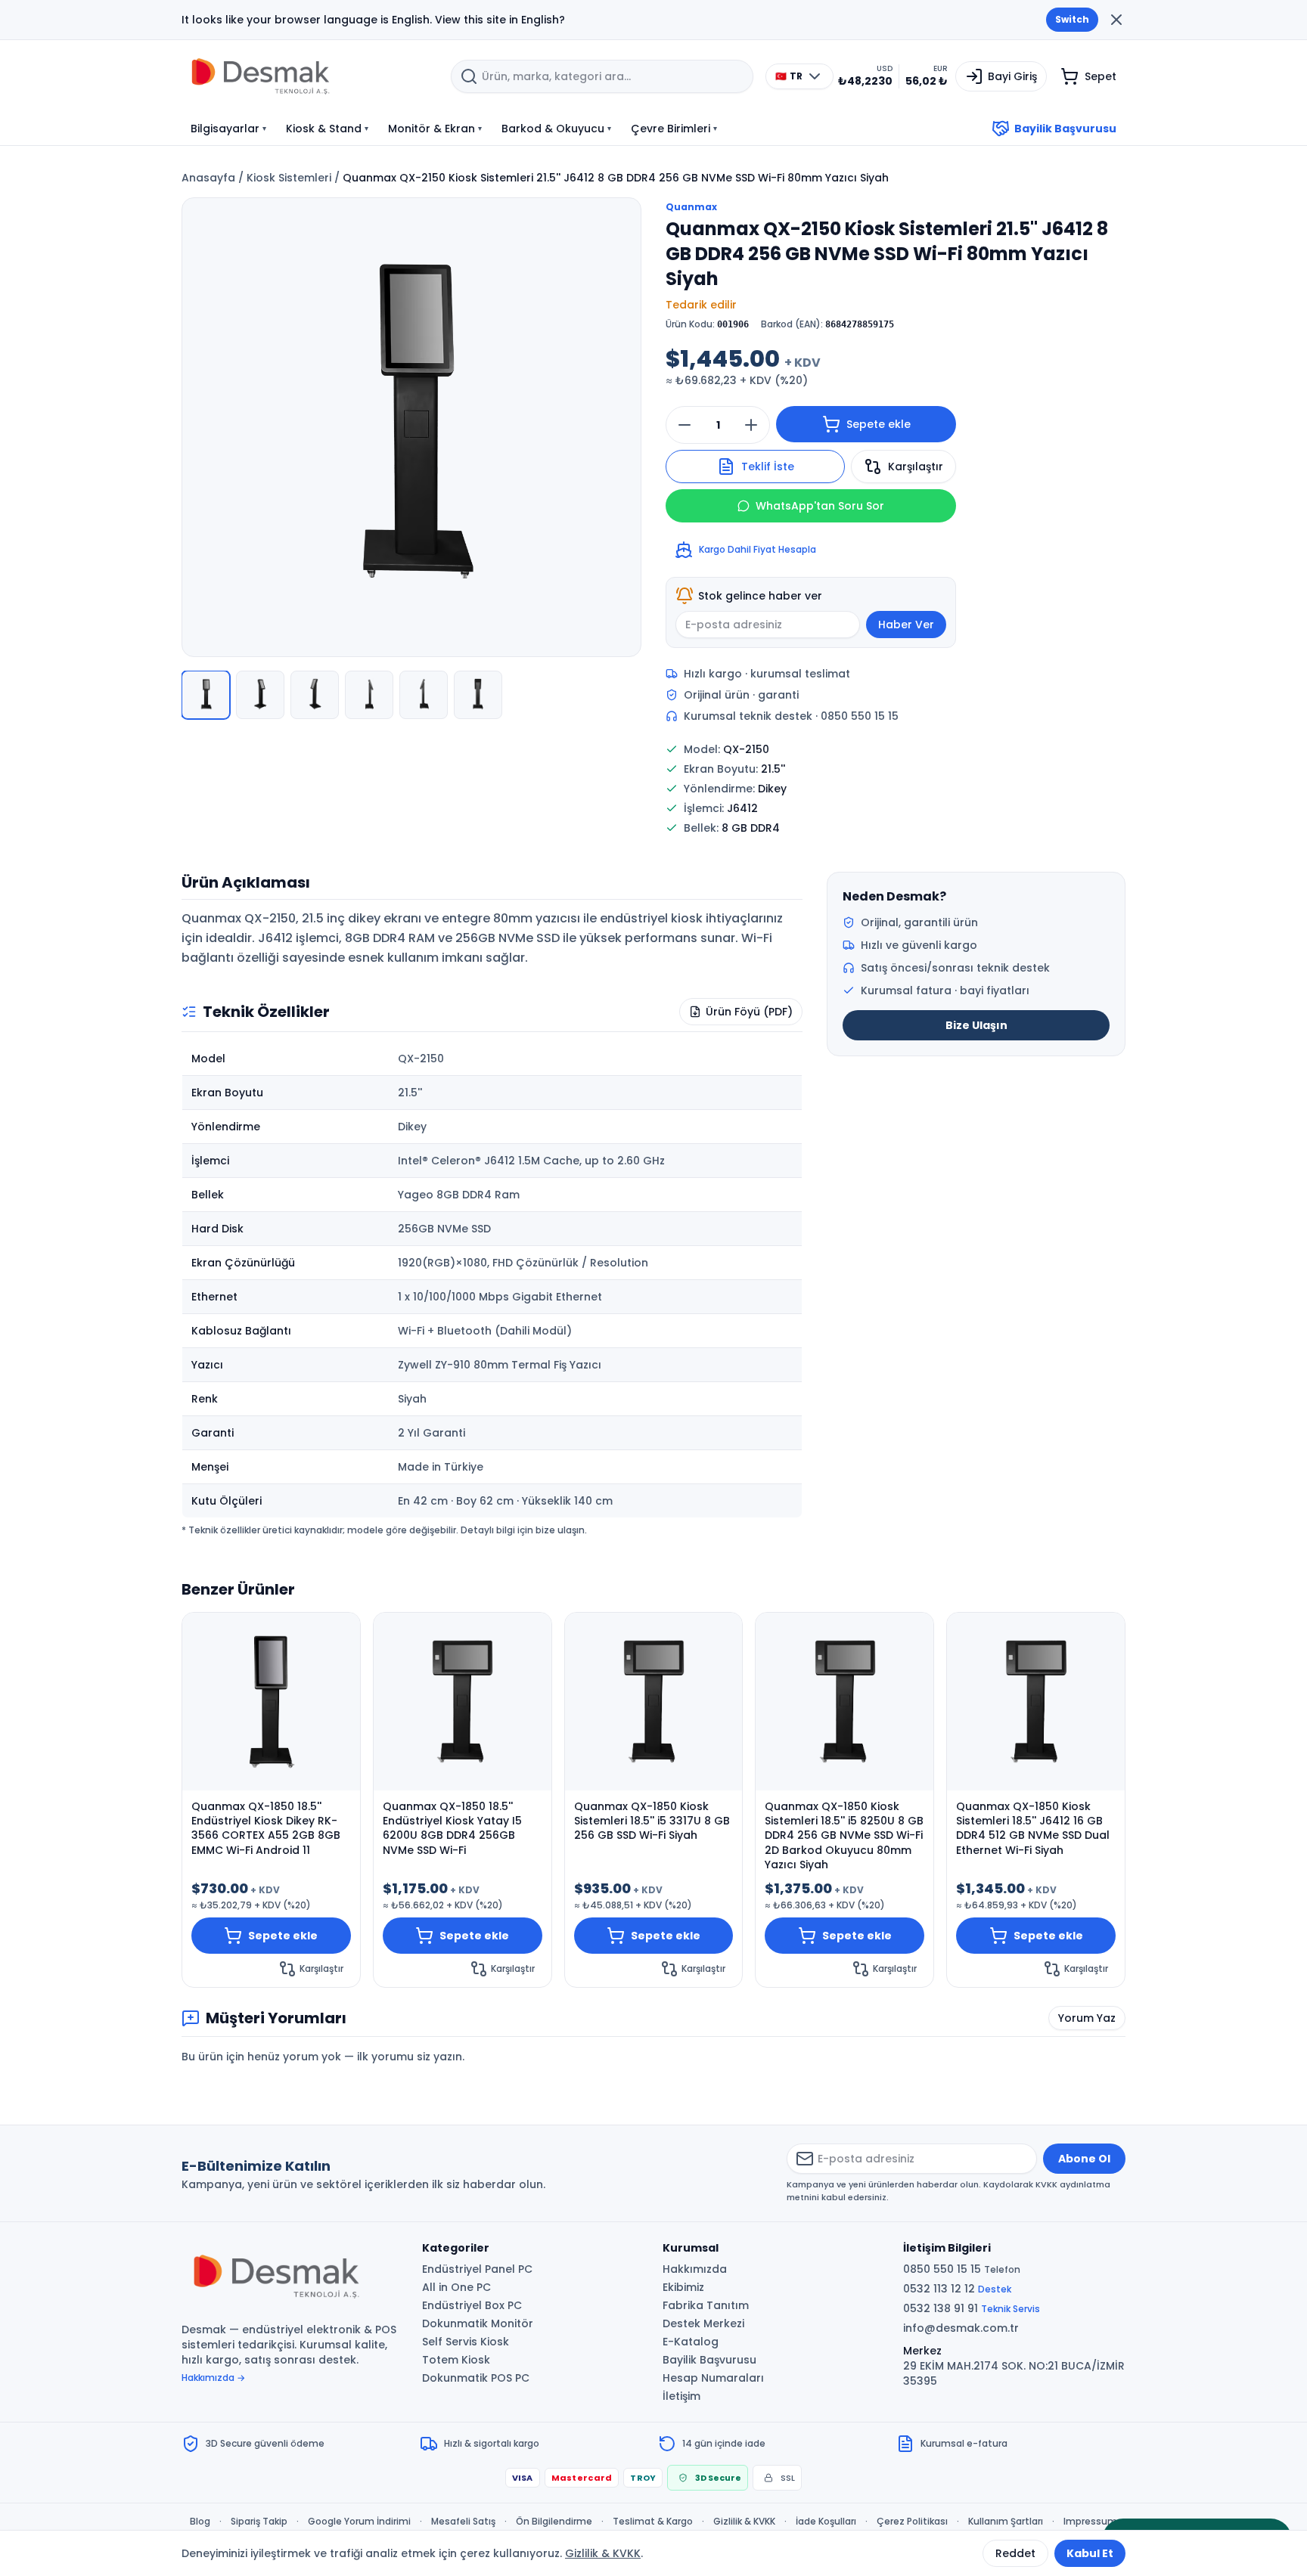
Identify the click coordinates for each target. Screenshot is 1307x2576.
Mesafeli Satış (463, 2522)
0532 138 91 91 (972, 2308)
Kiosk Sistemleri (289, 178)
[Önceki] (201, 429)
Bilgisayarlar (228, 129)
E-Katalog (691, 2342)
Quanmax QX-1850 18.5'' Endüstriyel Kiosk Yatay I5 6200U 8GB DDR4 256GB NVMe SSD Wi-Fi (452, 1829)
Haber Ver (906, 625)
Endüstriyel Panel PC (477, 2269)
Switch (1072, 19)
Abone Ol (1084, 2159)
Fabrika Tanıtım (706, 2305)
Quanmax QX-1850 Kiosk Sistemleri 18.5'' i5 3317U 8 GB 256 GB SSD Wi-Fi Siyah (652, 1821)
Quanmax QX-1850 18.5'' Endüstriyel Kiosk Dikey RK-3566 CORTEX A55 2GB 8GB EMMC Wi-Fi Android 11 (266, 1829)
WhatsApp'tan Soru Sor (820, 506)
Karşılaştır (916, 467)
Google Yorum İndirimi (359, 2522)
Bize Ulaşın (976, 1025)
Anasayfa (208, 178)
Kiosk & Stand (327, 129)
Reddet (1015, 2553)
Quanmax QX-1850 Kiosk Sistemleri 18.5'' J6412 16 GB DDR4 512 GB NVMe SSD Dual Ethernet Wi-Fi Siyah (1033, 1829)
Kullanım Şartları (1006, 2522)
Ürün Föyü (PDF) (749, 1012)
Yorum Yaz (1087, 2018)
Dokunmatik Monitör (478, 2323)
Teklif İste (768, 467)
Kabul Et (1090, 2553)
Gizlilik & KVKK (744, 2522)
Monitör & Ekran (435, 129)
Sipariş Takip (259, 2522)
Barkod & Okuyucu (556, 129)
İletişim (681, 2396)
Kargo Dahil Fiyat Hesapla (758, 549)
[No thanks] (1116, 20)
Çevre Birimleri (674, 129)
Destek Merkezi (703, 2323)
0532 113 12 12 (957, 2289)
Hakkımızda (695, 2269)
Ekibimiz (683, 2287)
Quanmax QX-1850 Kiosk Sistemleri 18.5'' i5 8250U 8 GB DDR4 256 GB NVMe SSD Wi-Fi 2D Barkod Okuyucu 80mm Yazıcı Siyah (844, 1836)
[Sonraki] (622, 429)
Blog (200, 2522)
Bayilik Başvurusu (1065, 129)
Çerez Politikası (912, 2522)
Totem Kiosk (456, 2360)
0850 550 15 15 (962, 2269)
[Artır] (751, 425)
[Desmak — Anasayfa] (310, 76)
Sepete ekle (879, 424)
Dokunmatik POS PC (476, 2378)
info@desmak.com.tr (961, 2328)
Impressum (1090, 2522)
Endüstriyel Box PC (472, 2305)
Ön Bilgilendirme (554, 2522)
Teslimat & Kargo (653, 2522)
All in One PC (456, 2287)
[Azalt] (685, 425)
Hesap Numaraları (713, 2378)
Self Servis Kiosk (466, 2342)
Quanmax (691, 207)
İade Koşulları (826, 2522)
